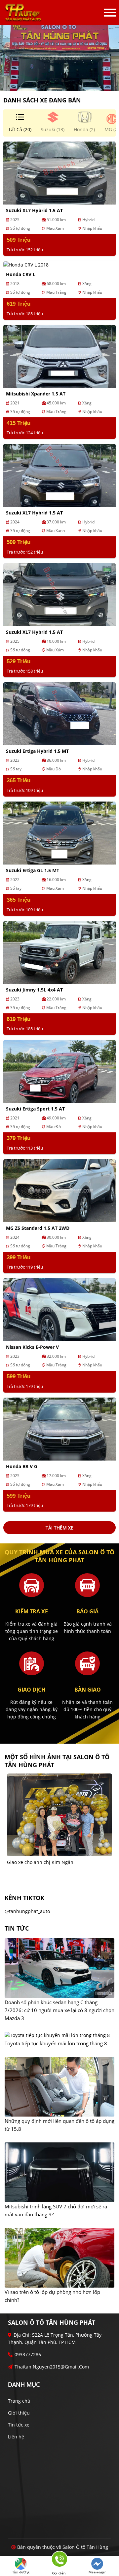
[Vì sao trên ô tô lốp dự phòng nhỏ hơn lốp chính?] (59, 2258)
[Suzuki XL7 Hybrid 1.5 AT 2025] (59, 173)
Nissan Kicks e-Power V (32, 1347)
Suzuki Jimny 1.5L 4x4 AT (34, 990)
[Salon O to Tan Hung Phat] (23, 12)
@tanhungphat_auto (27, 1911)
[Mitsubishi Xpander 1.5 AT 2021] (59, 356)
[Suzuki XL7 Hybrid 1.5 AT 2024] (59, 475)
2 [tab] (63, 81)
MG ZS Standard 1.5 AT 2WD (38, 1228)
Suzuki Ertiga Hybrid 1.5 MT (37, 751)
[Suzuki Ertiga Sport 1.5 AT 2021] (59, 1071)
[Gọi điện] (59, 2561)
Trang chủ (19, 2401)
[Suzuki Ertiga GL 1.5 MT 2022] (59, 833)
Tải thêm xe (59, 1528)
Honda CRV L (21, 274)
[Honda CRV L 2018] (26, 264)
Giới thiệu (19, 2413)
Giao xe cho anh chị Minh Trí (39, 1862)
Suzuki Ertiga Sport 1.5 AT (35, 1109)
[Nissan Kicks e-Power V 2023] (59, 1309)
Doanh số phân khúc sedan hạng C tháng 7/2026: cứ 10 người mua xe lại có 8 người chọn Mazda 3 (59, 2010)
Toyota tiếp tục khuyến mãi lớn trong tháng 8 (56, 2043)
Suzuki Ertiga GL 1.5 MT (33, 870)
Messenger (97, 2572)
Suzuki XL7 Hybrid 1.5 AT (34, 210)
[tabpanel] (59, 58)
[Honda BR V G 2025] (59, 1428)
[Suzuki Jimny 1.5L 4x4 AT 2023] (59, 952)
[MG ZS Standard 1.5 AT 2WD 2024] (59, 1190)
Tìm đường (21, 2572)
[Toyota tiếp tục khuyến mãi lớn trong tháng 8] (57, 2036)
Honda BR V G (22, 1466)
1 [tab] (56, 81)
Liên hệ (16, 2437)
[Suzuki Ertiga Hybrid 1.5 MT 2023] (59, 713)
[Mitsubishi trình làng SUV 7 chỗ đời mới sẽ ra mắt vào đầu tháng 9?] (59, 2173)
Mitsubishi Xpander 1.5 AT (36, 394)
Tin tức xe (19, 2425)
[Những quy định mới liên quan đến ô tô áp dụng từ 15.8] (59, 2087)
